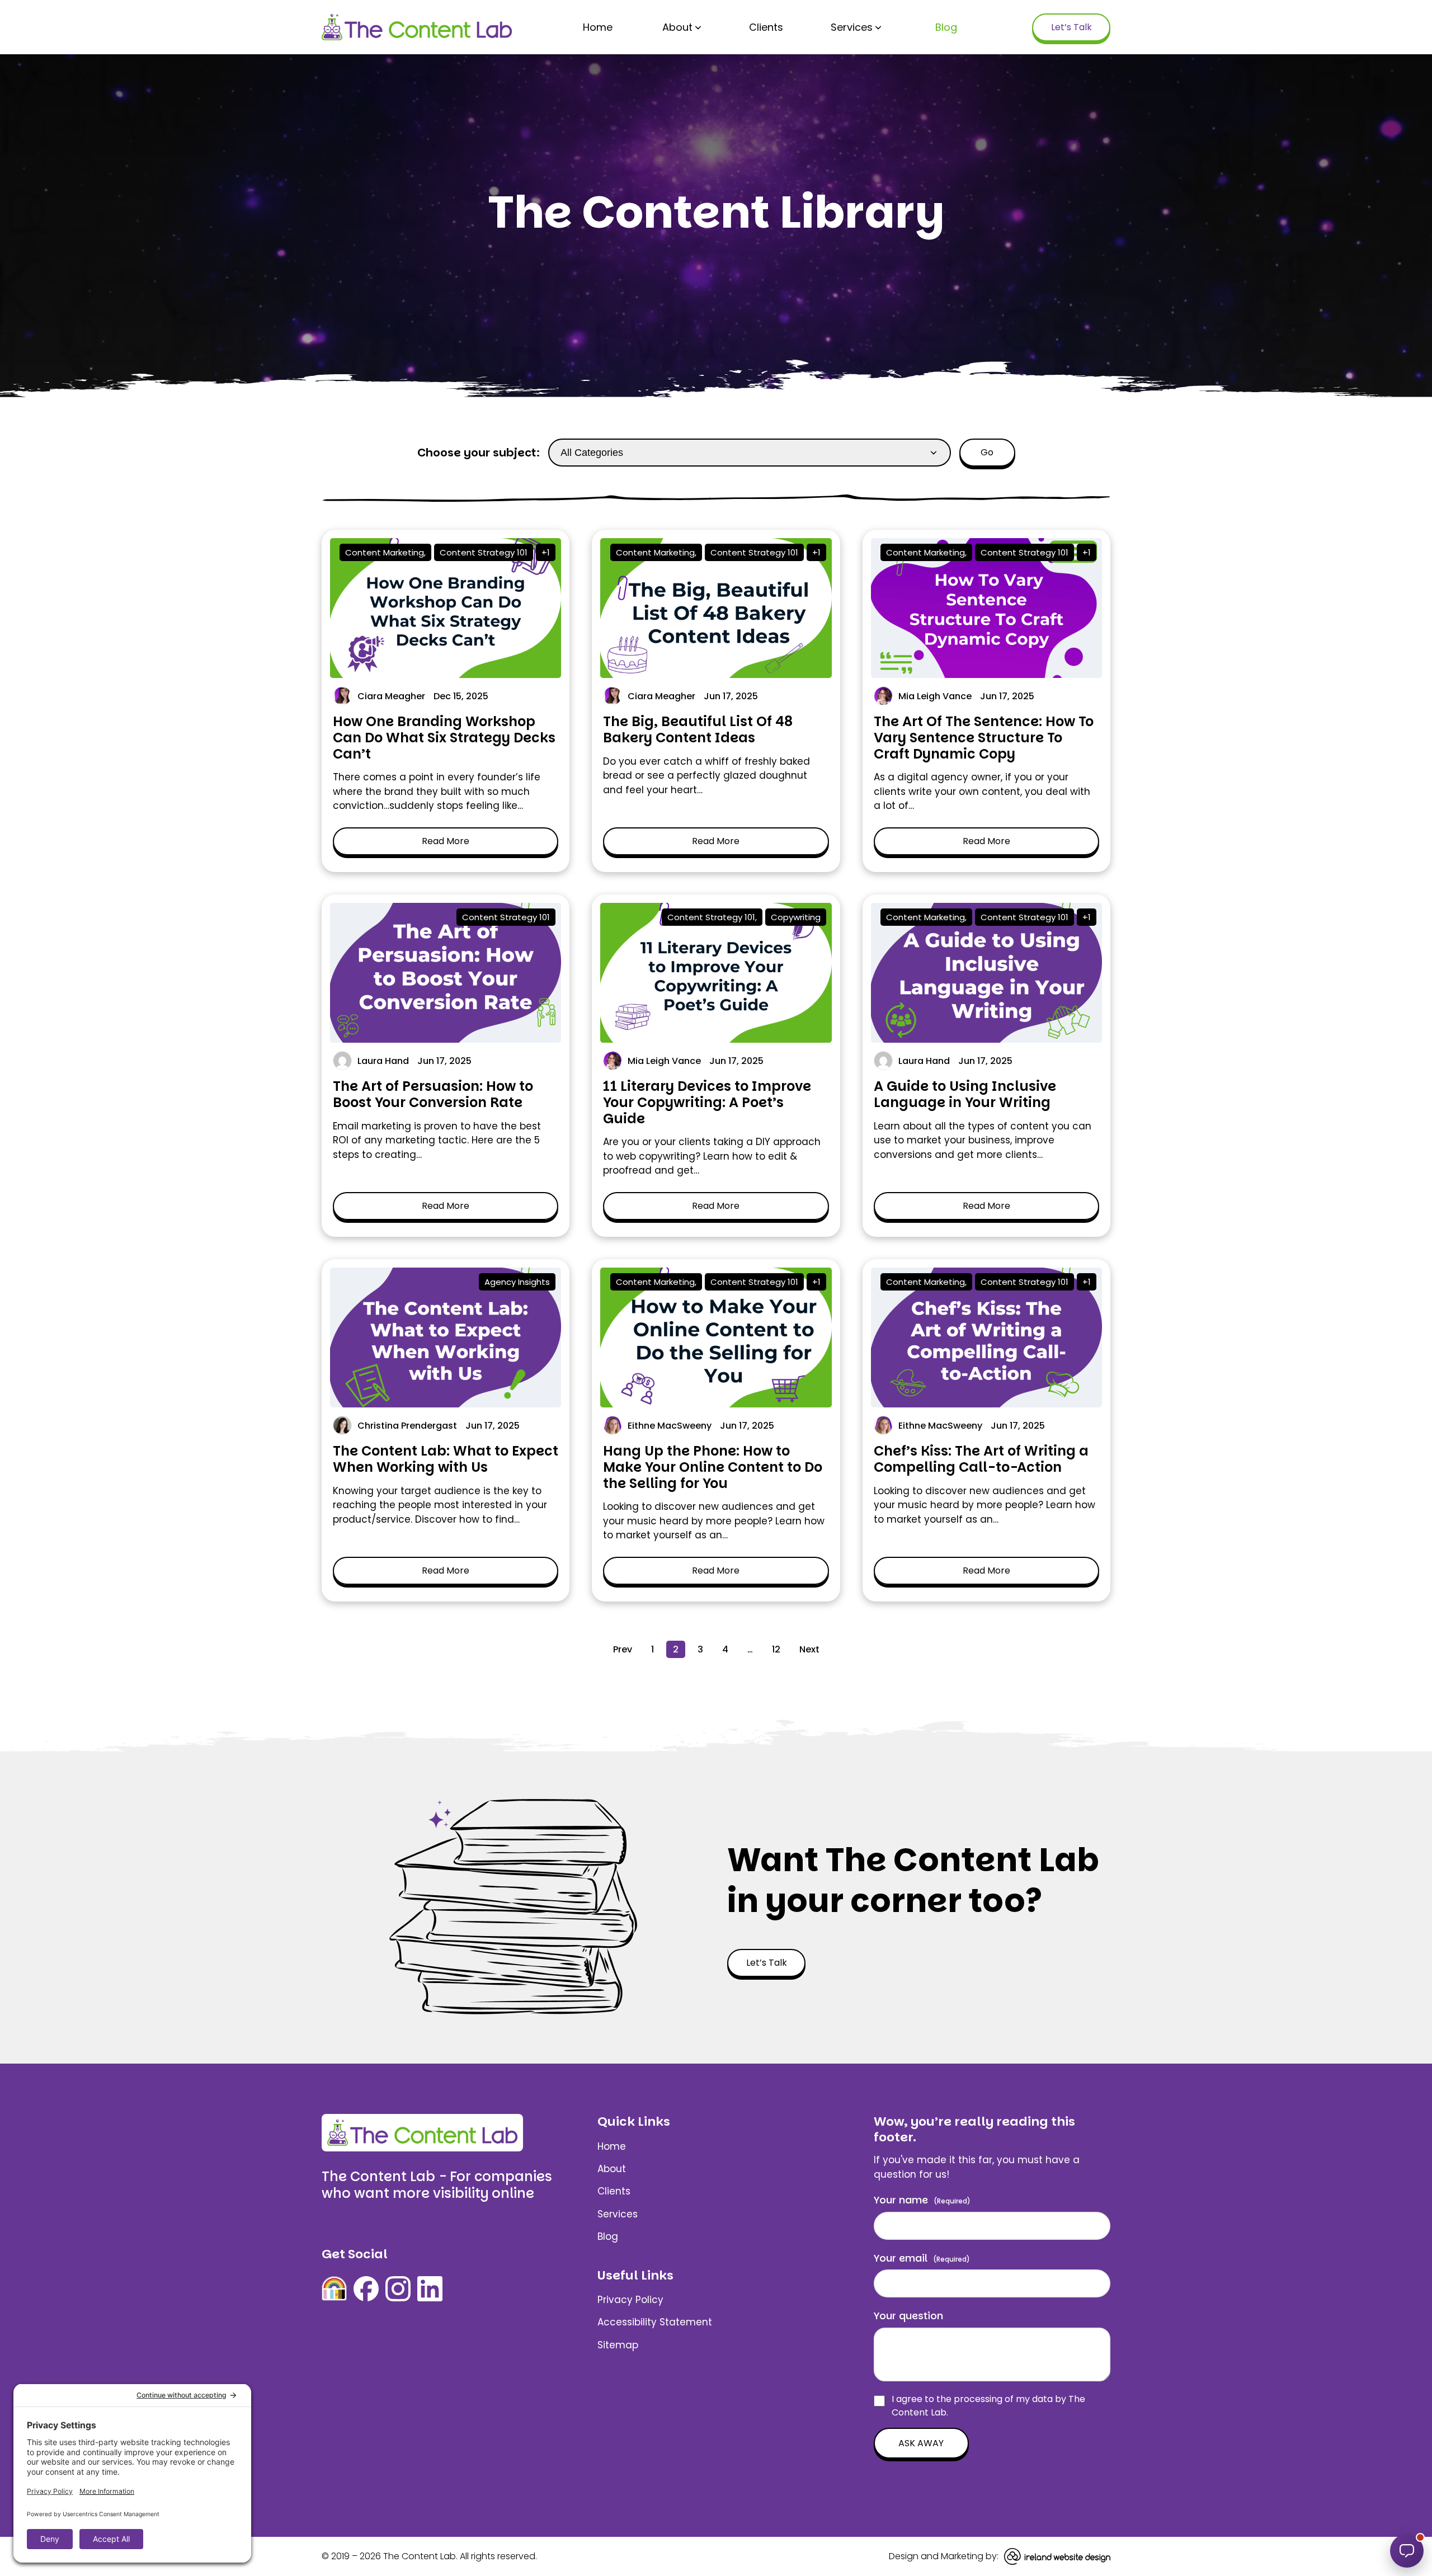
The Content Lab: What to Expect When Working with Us (446, 1459)
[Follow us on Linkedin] (430, 2289)
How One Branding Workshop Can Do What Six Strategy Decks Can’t (444, 738)
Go (987, 452)
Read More (446, 841)
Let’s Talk (1071, 27)
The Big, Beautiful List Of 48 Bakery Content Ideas (698, 729)
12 (776, 1649)
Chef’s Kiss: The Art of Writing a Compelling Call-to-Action (981, 1459)
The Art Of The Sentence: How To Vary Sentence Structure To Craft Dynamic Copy (984, 738)
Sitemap (618, 2345)
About (677, 27)
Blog (946, 27)
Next (809, 1649)
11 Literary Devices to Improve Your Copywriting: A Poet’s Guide (707, 1102)
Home (598, 27)
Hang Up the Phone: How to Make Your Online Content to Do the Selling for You (713, 1467)
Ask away (921, 2443)
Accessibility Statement (655, 2322)
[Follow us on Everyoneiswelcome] (334, 2289)
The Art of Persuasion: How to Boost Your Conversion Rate (433, 1094)
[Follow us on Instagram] (398, 2289)
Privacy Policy (630, 2300)
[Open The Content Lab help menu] (1407, 2551)
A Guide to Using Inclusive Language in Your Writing (965, 1094)
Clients (766, 27)
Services (852, 27)
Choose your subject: (479, 453)
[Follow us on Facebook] (366, 2289)
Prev (623, 1649)
